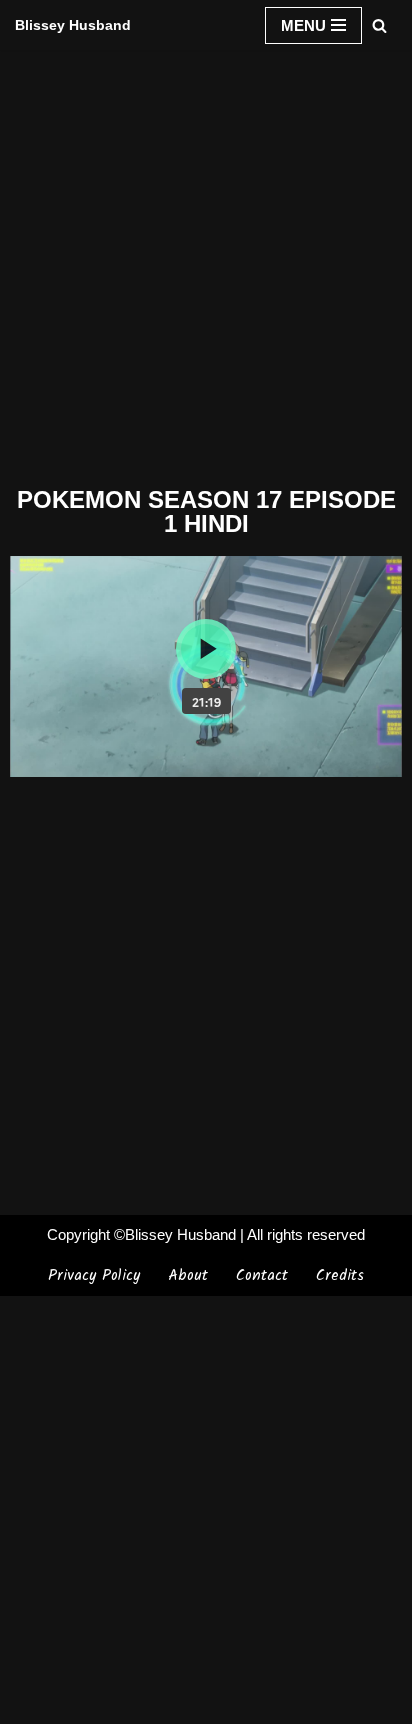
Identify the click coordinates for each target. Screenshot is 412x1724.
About (188, 1276)
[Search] (379, 25)
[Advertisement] (206, 264)
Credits (340, 1276)
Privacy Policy (94, 1276)
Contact (262, 1276)
